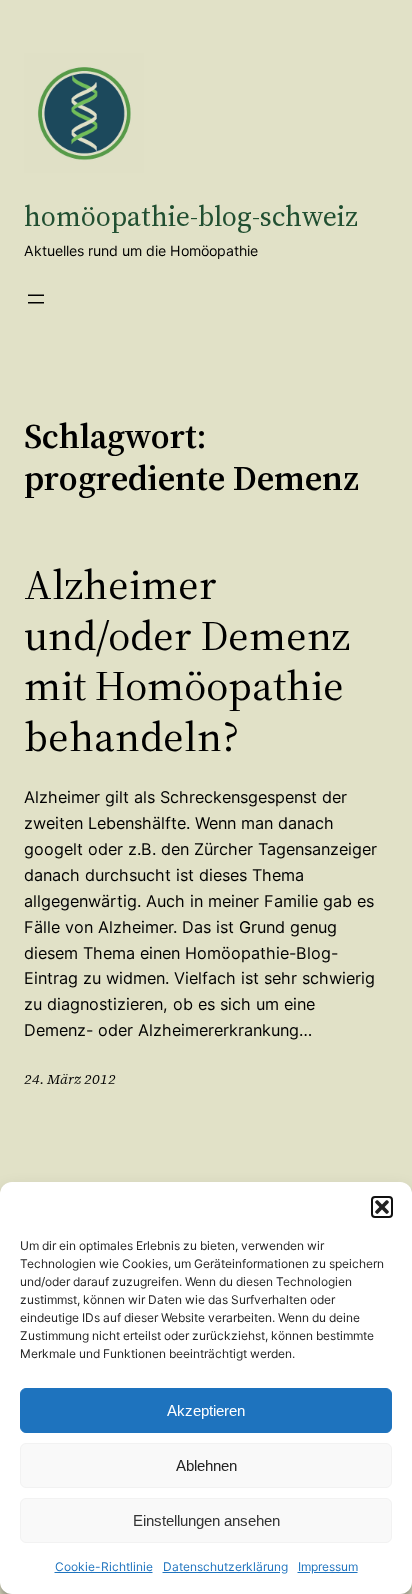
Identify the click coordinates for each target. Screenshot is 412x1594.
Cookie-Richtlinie (104, 1566)
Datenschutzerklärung (225, 1566)
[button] (382, 1207)
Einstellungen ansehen (206, 1520)
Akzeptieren (206, 1410)
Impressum (328, 1566)
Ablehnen (206, 1465)
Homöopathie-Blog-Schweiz (191, 216)
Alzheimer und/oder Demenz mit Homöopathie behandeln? (187, 660)
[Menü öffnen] (36, 299)
